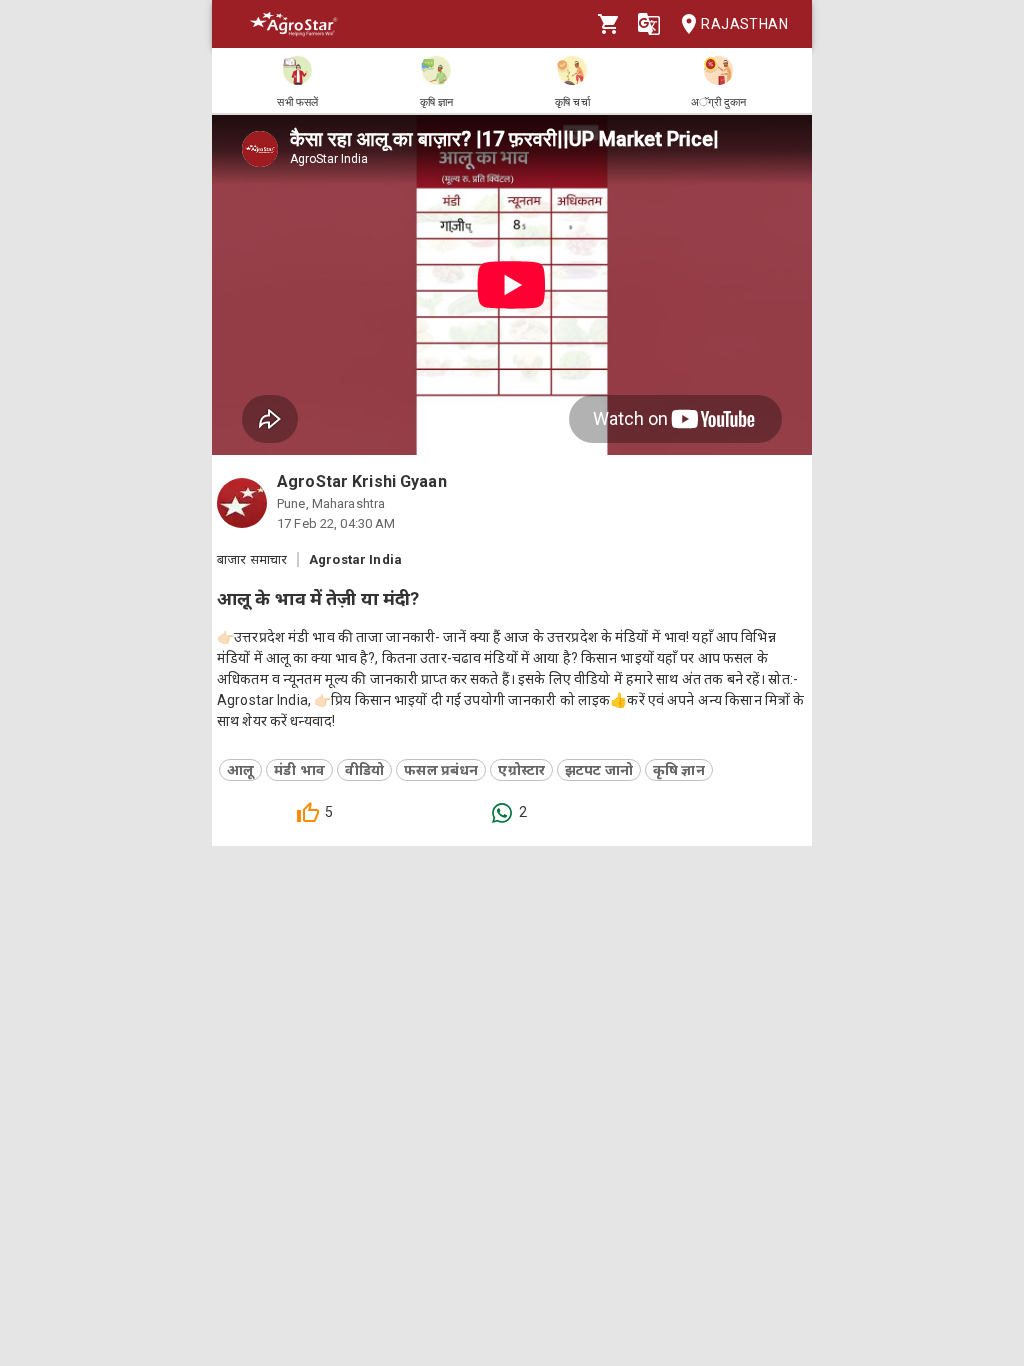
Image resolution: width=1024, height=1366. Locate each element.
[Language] (649, 24)
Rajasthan (744, 24)
